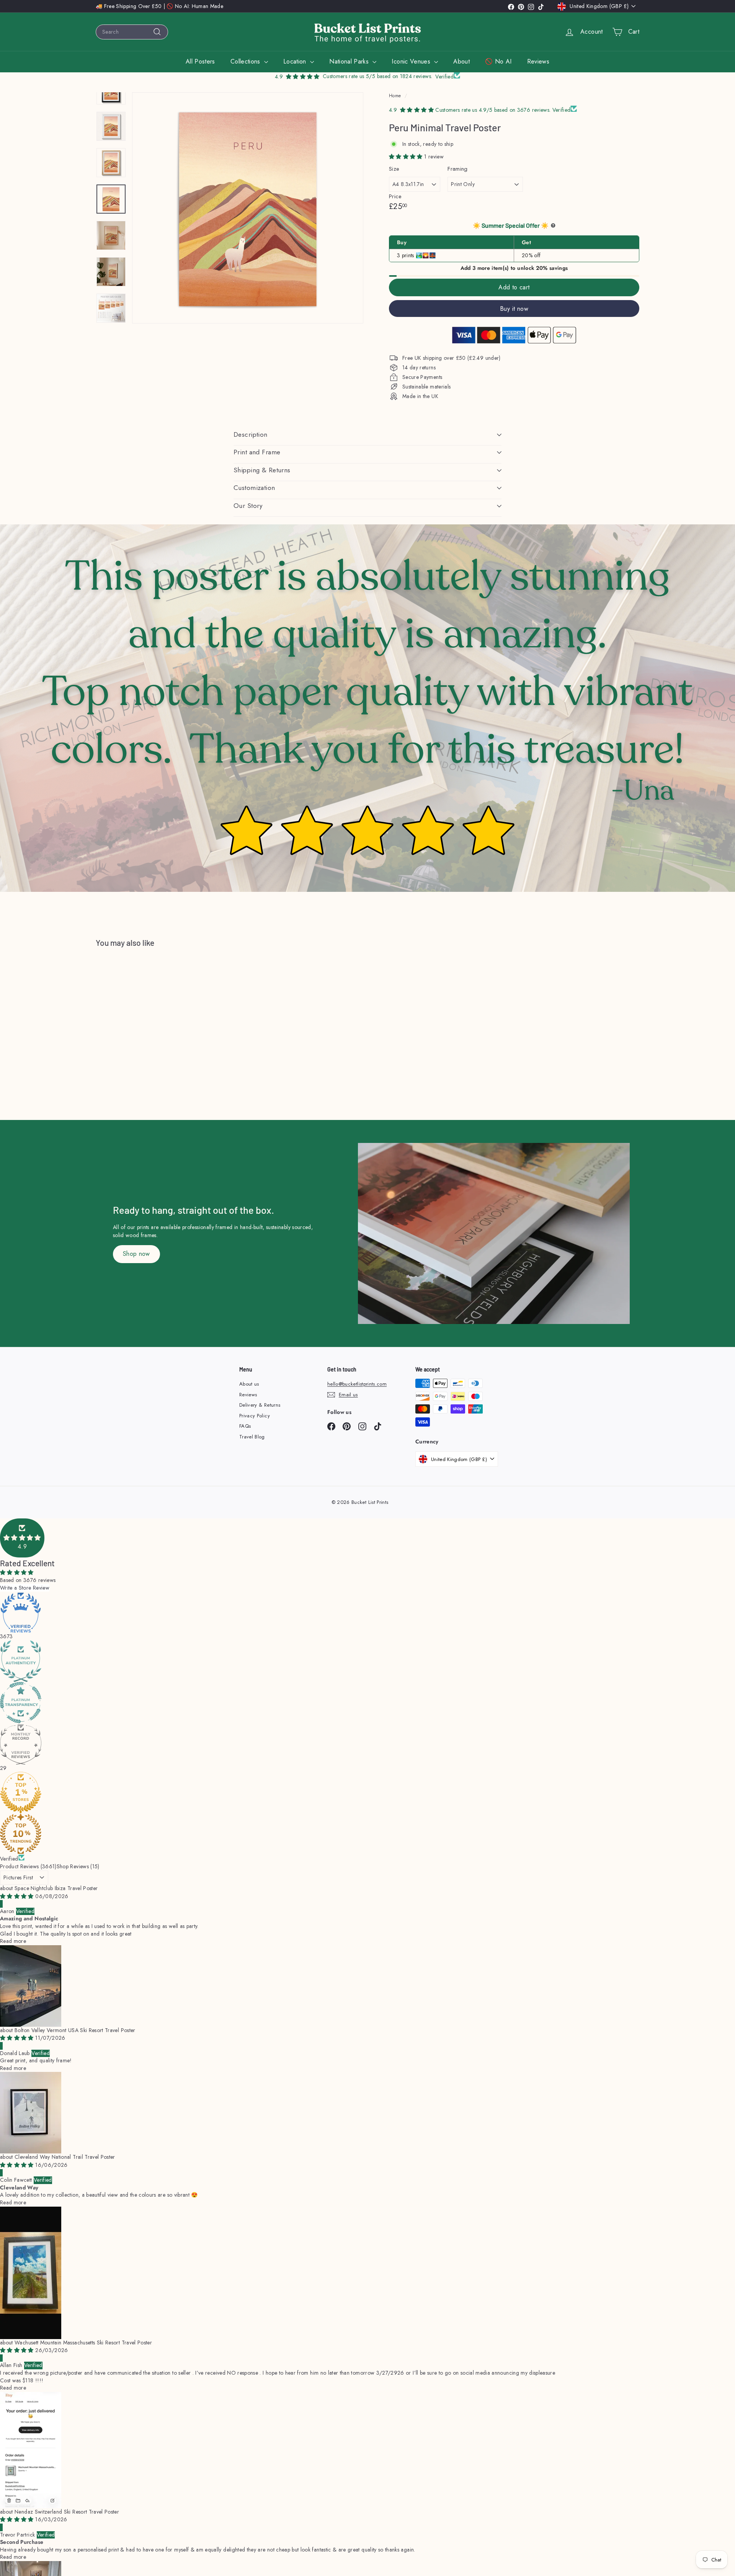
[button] (407, 157)
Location (296, 61)
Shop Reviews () (78, 1866)
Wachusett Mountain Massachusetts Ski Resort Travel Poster (83, 2343)
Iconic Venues (412, 61)
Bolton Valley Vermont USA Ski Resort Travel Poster (75, 2030)
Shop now (136, 1254)
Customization (254, 488)
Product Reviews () (28, 1866)
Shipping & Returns (262, 470)
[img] (18, 1896)
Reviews (538, 61)
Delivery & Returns (260, 1405)
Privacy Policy (255, 1416)
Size (394, 169)
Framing (457, 169)
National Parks (350, 61)
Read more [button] (13, 1941)
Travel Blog (252, 1437)
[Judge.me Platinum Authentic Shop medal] (367, 1661)
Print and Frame (257, 452)
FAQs (245, 1426)
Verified (9, 1859)
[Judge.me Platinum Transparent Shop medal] (367, 1703)
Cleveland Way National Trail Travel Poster (65, 2157)
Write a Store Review (25, 1588)
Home (395, 95)
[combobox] (132, 32)
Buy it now (514, 309)
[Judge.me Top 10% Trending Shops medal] (367, 1834)
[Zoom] (248, 208)
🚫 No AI (498, 61)
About (461, 61)
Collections (246, 61)
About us (249, 1384)
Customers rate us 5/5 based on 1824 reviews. (377, 76)
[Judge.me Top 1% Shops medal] (367, 1792)
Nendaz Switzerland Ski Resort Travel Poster (67, 2512)
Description (251, 434)
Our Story (248, 506)
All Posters (200, 61)
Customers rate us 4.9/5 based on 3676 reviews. (494, 110)
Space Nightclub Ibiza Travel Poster (56, 1888)
